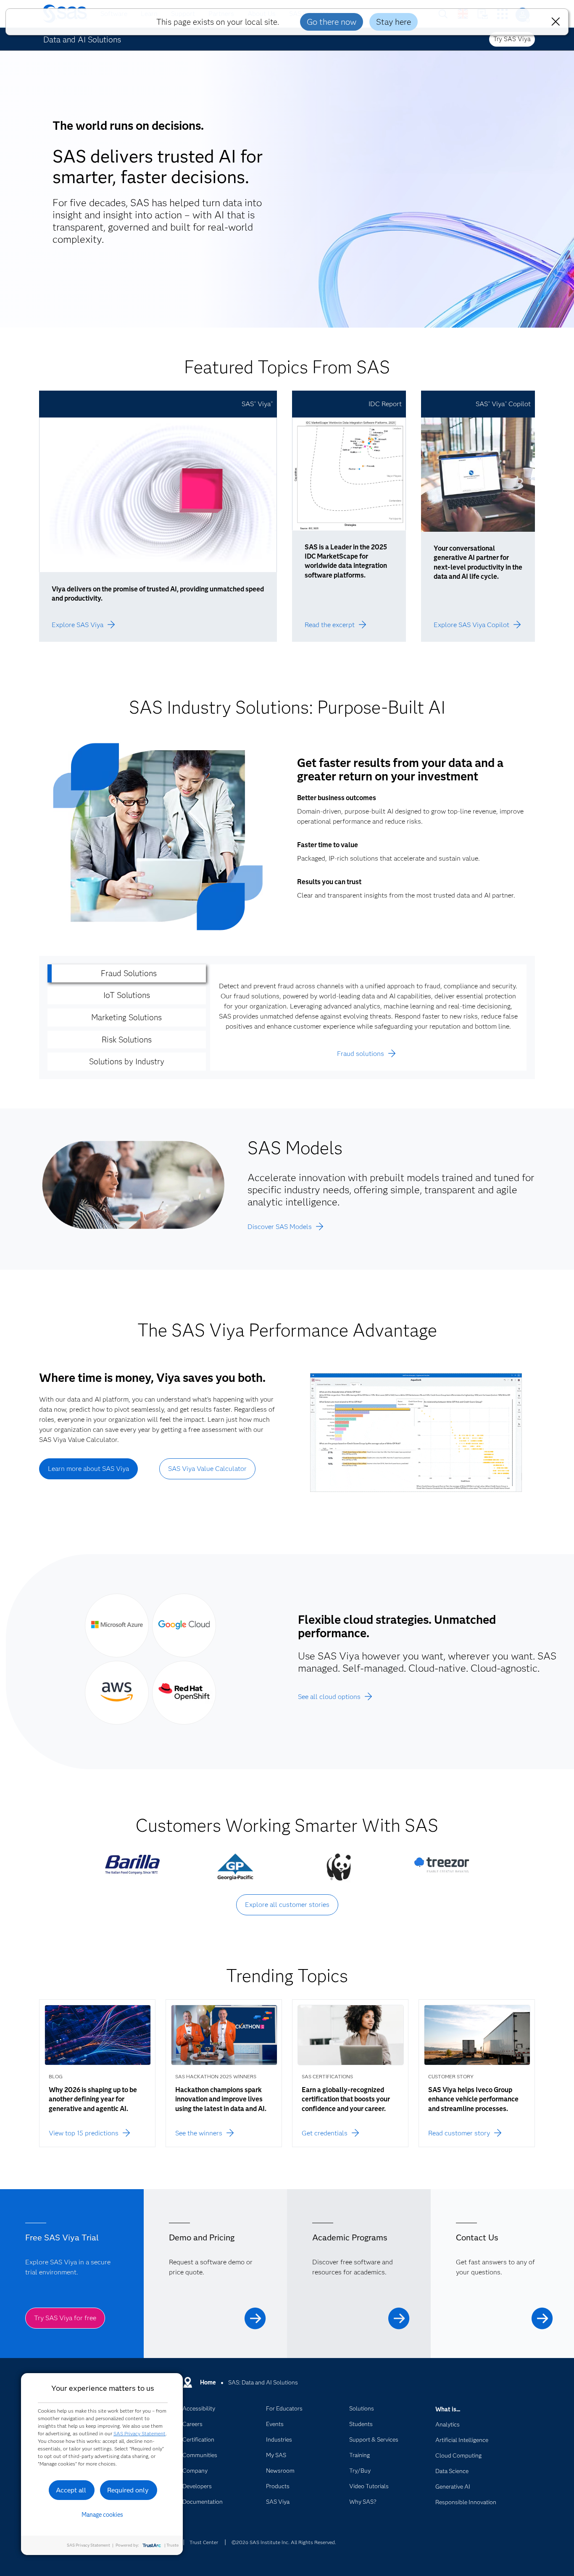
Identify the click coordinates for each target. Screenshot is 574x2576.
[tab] (127, 973)
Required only (128, 2490)
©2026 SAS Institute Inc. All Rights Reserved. (284, 2542)
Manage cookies (102, 2515)
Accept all (71, 2490)
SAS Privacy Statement (140, 2433)
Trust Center (204, 2542)
